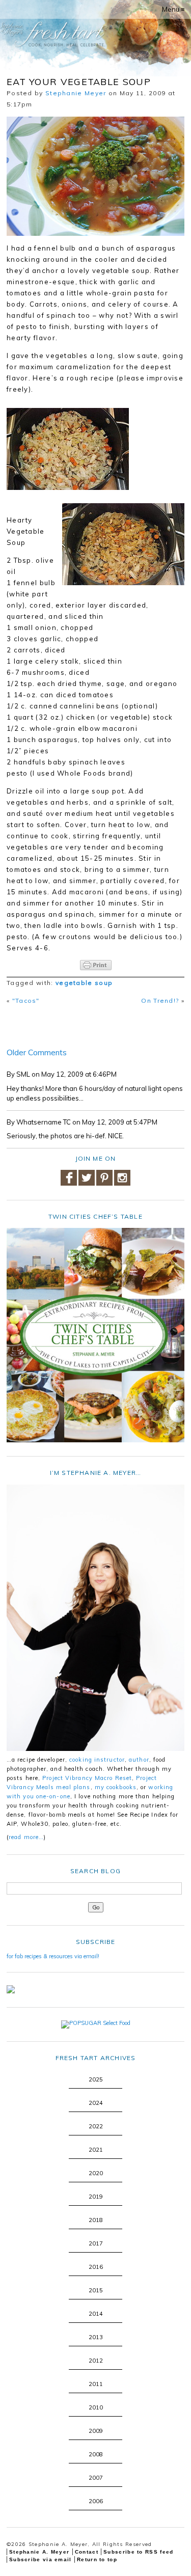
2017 (96, 2243)
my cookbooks (116, 1787)
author (139, 1760)
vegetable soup (84, 983)
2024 (96, 2103)
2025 (96, 2079)
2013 (96, 2337)
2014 (96, 2314)
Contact (87, 2552)
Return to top (97, 2559)
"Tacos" (26, 1001)
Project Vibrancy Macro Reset (87, 1778)
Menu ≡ (173, 9)
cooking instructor (97, 1760)
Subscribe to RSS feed (138, 2552)
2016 (96, 2267)
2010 (96, 2407)
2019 (96, 2197)
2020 (96, 2173)
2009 (96, 2431)
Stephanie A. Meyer (39, 2552)
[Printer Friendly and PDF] (95, 965)
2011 (96, 2384)
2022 (96, 2126)
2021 (96, 2150)
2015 (96, 2290)
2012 (96, 2361)
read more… (26, 1837)
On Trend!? (160, 1001)
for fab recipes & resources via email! (53, 1956)
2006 (96, 2501)
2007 (96, 2478)
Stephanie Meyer (76, 93)
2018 (96, 2220)
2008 (96, 2454)
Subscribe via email (40, 2559)
